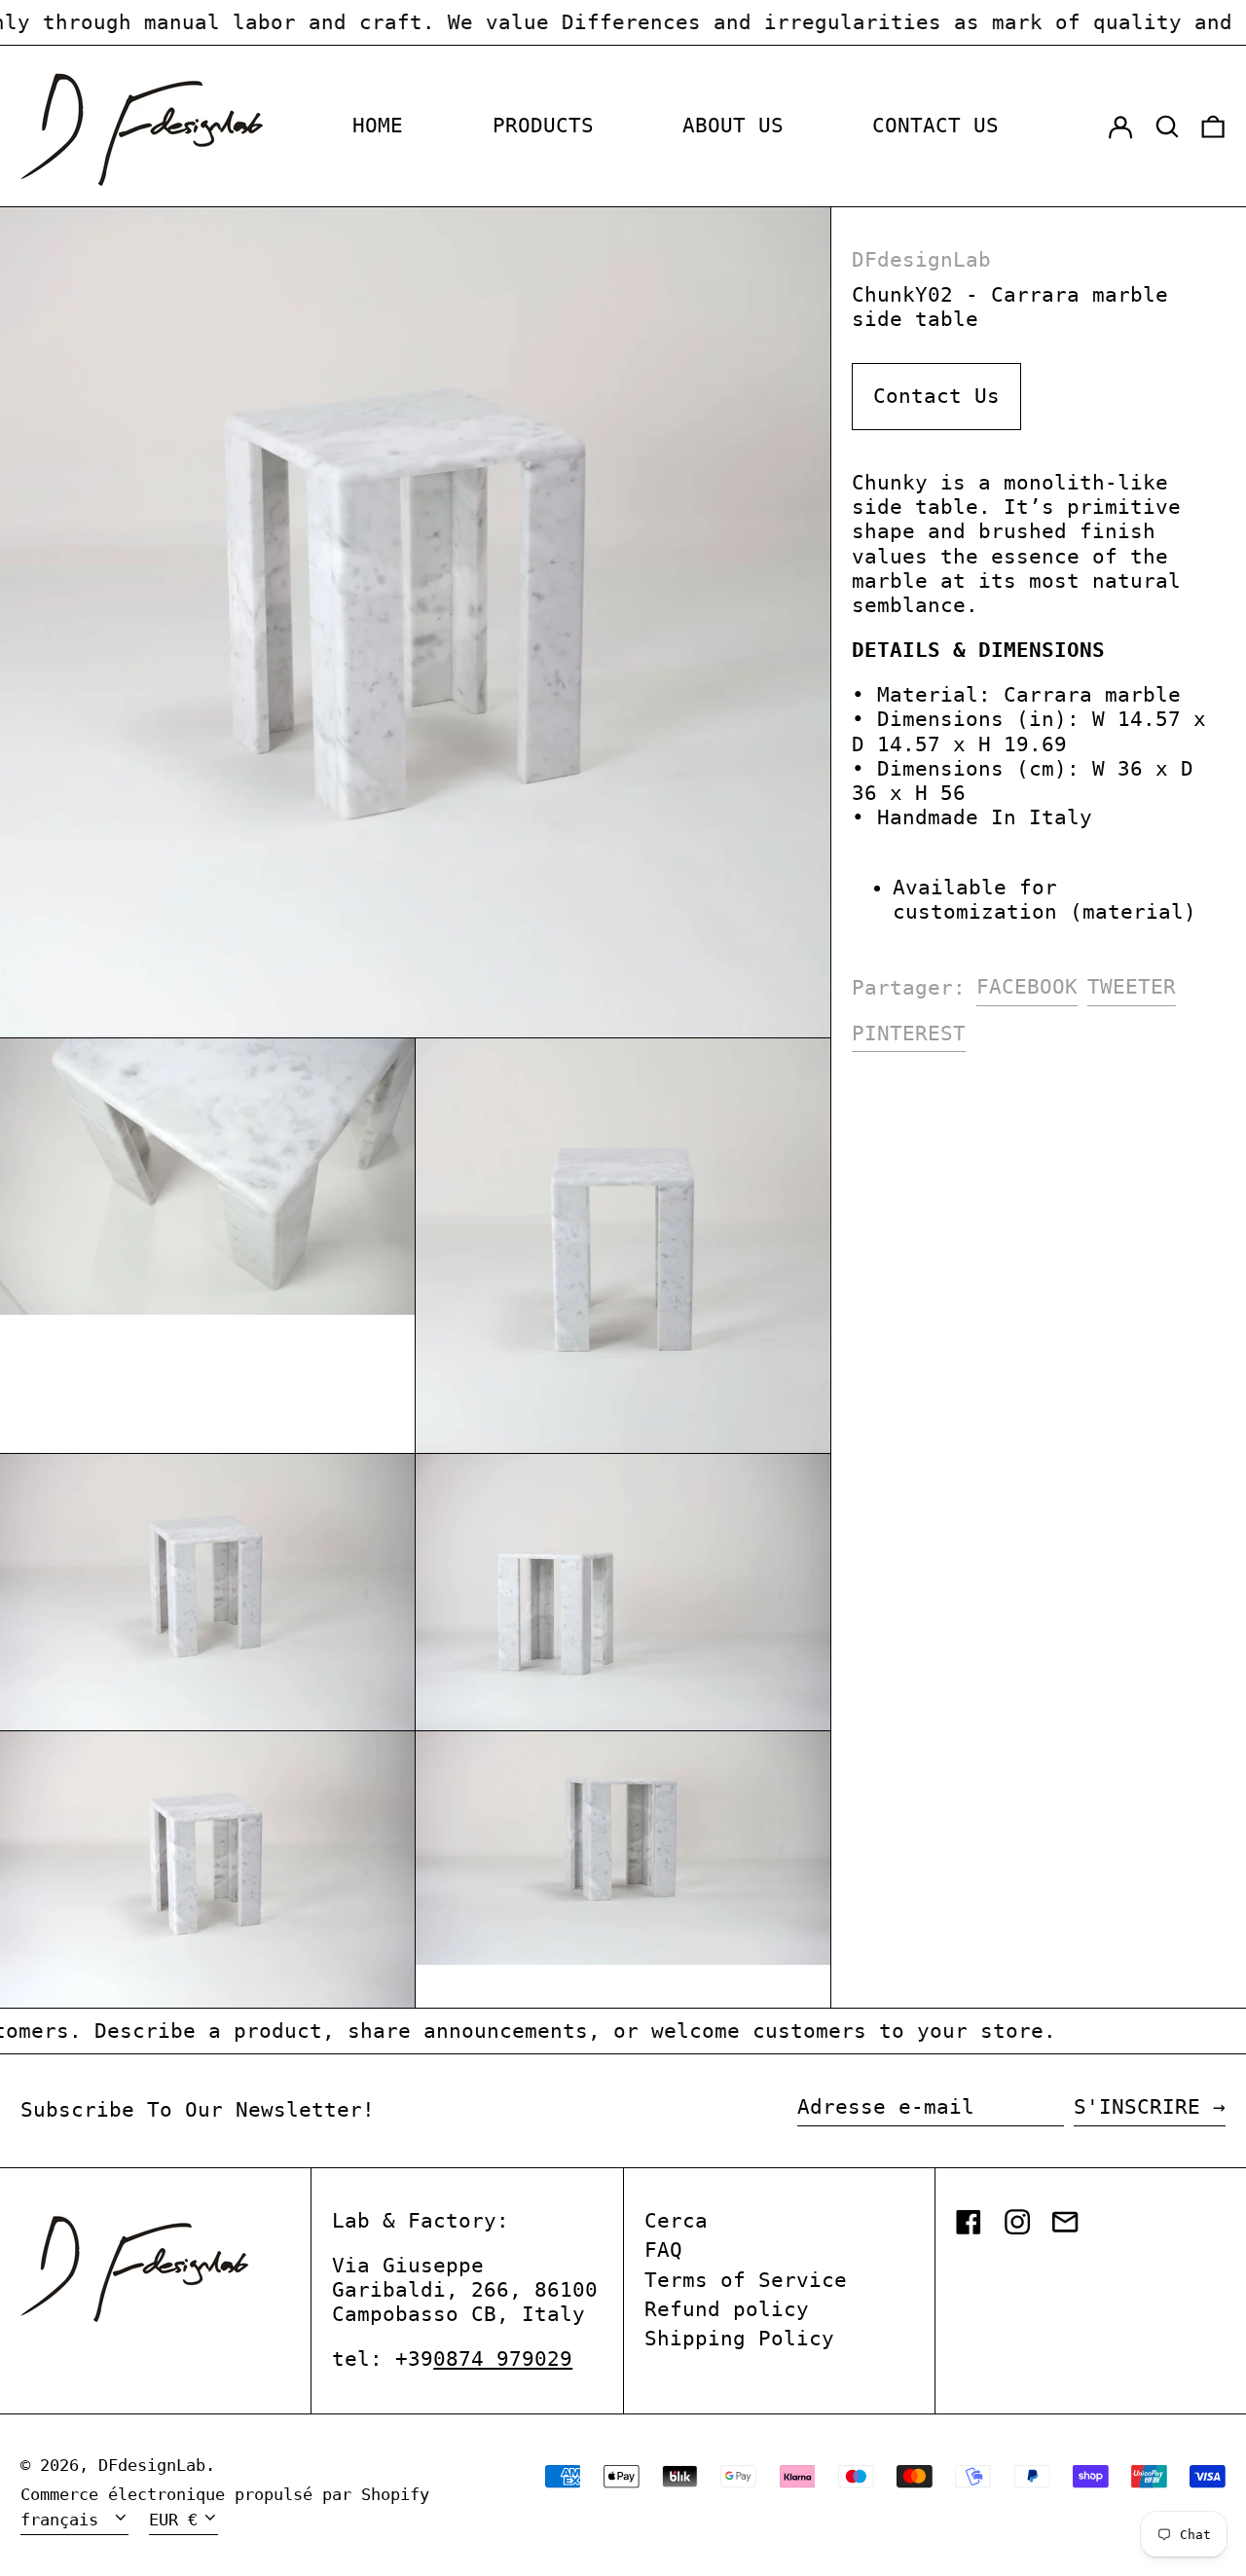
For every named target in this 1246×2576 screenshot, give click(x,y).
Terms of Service (746, 2280)
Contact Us (936, 396)
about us (733, 126)
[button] (1167, 127)
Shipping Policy (739, 2339)
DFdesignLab (921, 260)
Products (543, 126)
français (64, 2520)
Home (378, 126)
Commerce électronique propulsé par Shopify (225, 2494)
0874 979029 (503, 2359)
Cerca (676, 2221)
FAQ (663, 2250)
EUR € (173, 2520)
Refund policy (727, 2309)
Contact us (935, 126)
